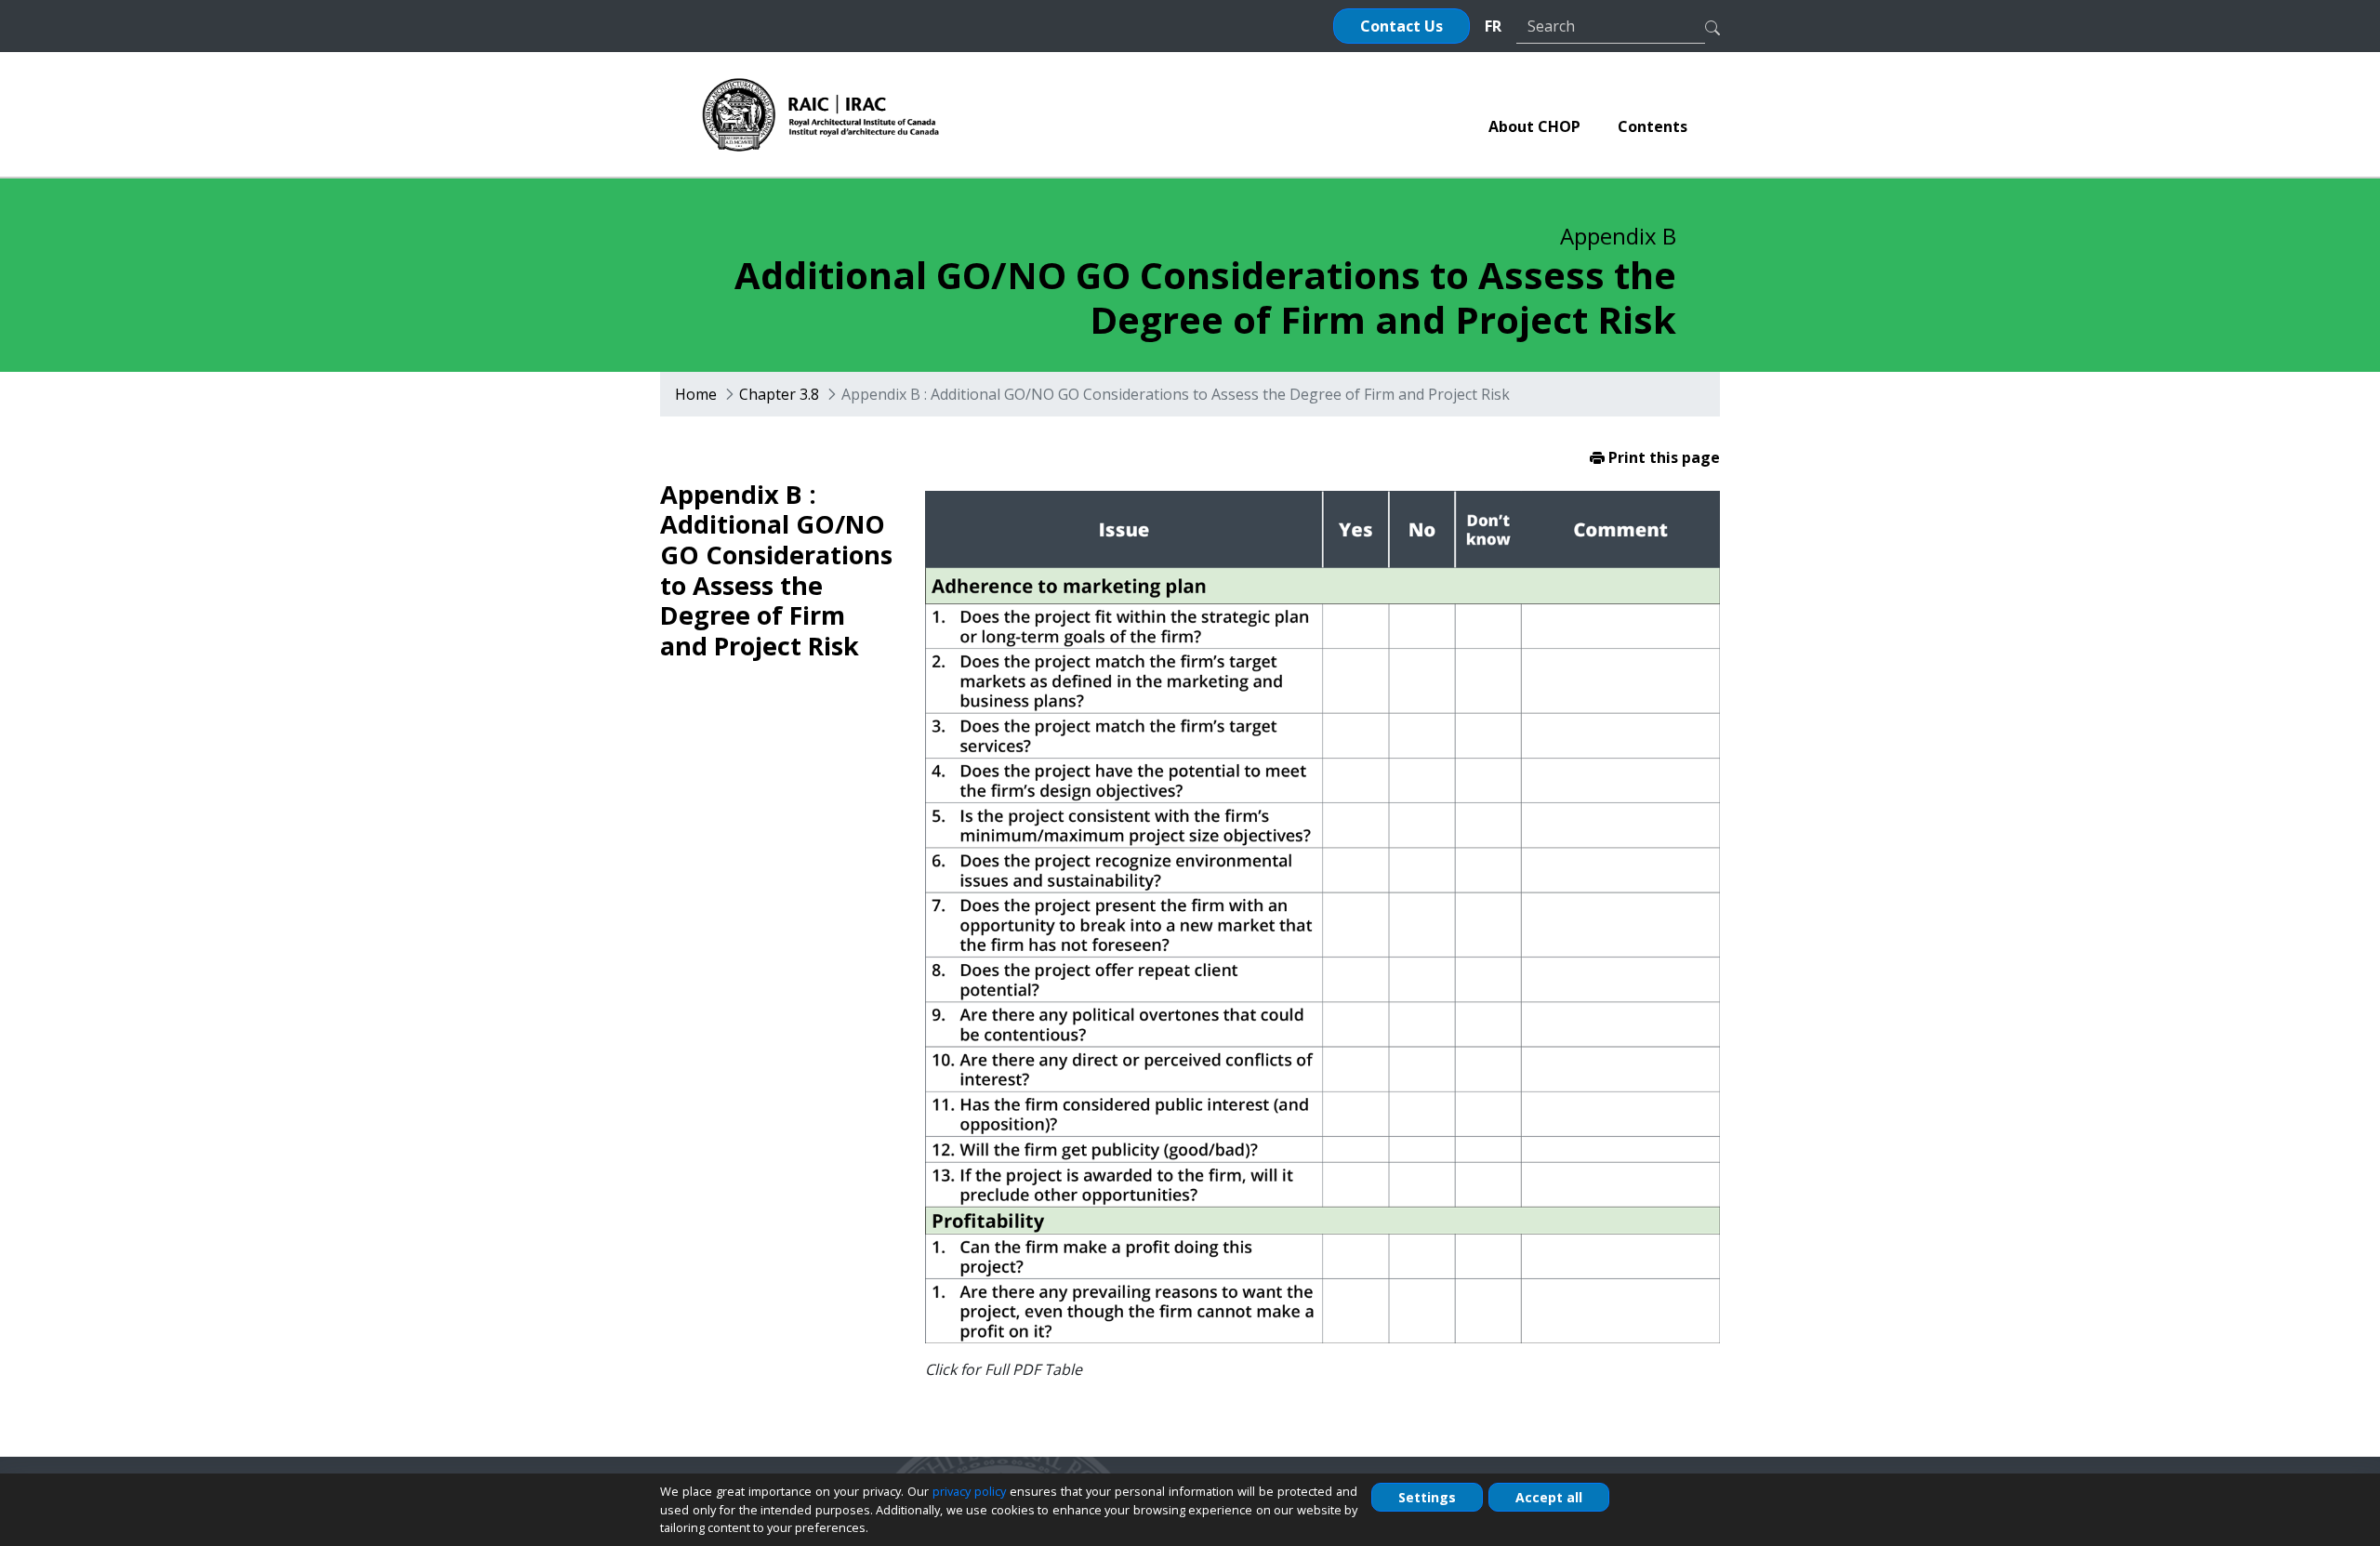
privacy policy (969, 1491)
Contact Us (1402, 26)
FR (1493, 26)
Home (696, 394)
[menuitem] (1534, 126)
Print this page (1662, 457)
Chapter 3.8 (779, 394)
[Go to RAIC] (821, 114)
